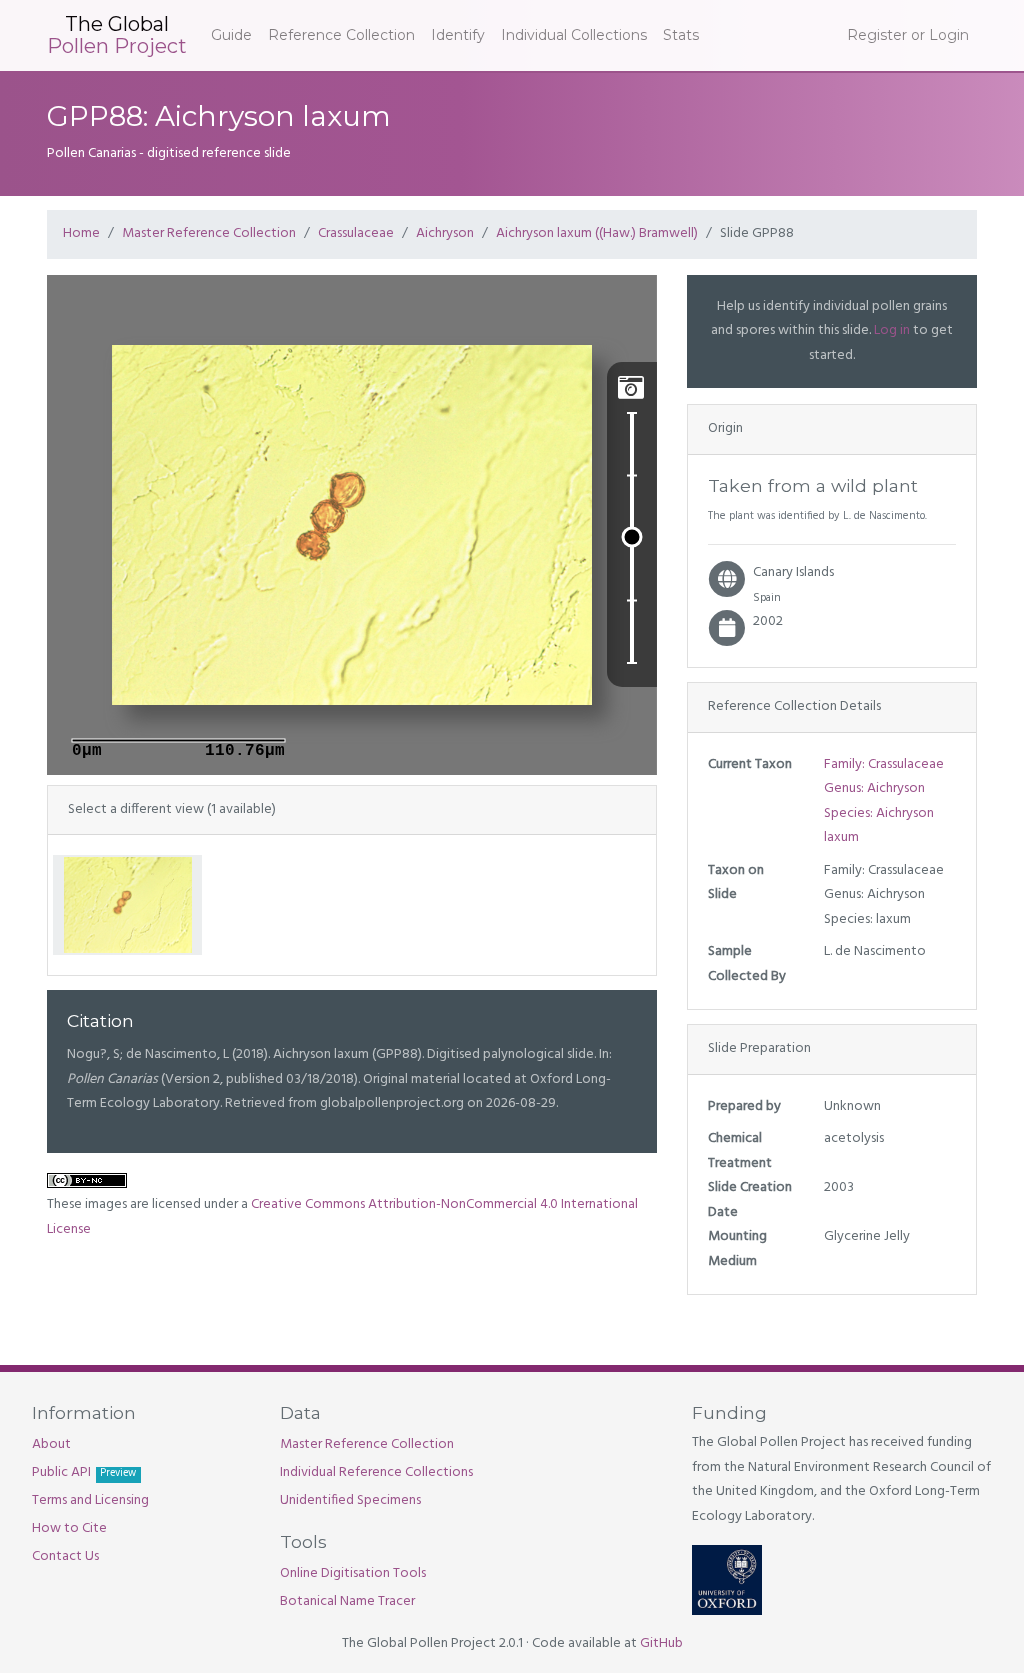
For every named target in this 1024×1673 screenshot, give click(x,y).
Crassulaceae (356, 233)
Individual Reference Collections (376, 1472)
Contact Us (65, 1556)
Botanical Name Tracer (347, 1601)
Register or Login (908, 35)
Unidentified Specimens (350, 1500)
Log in (892, 330)
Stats (681, 35)
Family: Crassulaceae (884, 764)
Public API (84, 1472)
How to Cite (69, 1528)
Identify (458, 35)
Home (81, 233)
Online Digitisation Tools (353, 1573)
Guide (231, 35)
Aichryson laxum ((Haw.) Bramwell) (597, 233)
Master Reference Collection (209, 233)
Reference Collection (341, 35)
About (51, 1444)
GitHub (661, 1643)
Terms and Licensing (90, 1500)
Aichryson (445, 233)
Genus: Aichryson (874, 788)
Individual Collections (574, 35)
